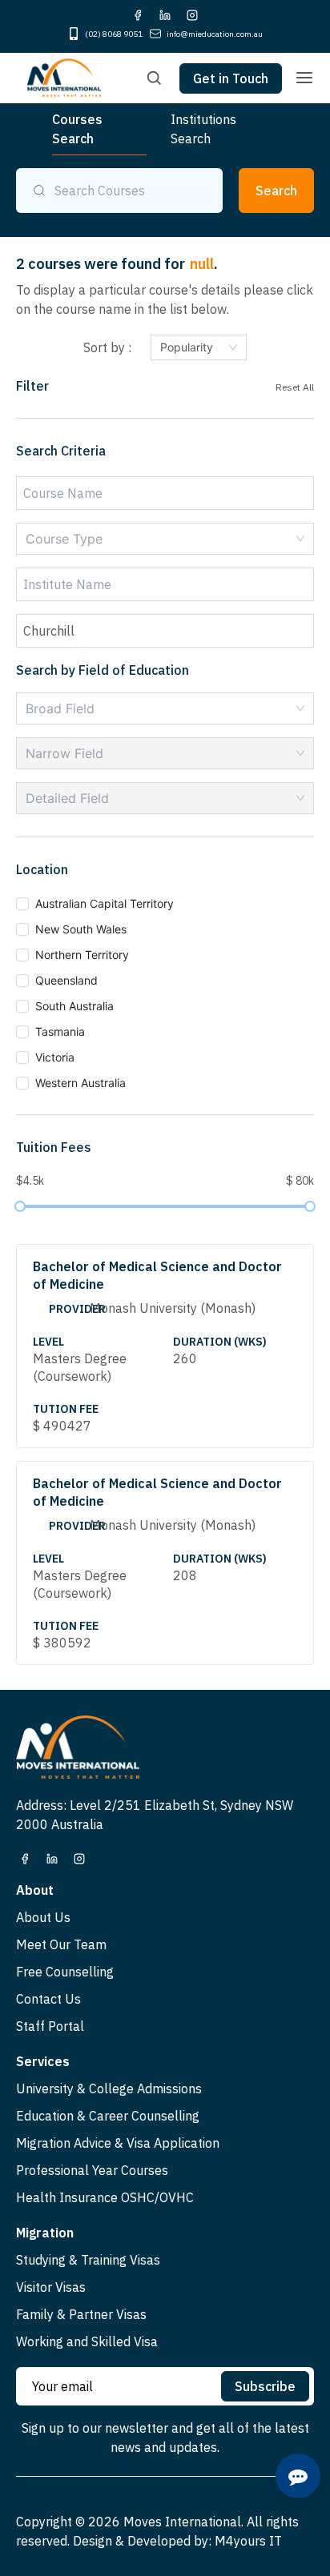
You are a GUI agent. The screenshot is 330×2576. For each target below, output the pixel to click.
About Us (43, 1917)
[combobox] (165, 539)
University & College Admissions (109, 2088)
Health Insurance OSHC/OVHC (105, 2197)
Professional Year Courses (92, 2170)
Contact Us (48, 1999)
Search (276, 191)
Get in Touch (231, 78)
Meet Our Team (61, 1944)
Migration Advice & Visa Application (118, 2143)
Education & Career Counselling (108, 2116)
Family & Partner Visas (81, 2314)
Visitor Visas (51, 2287)
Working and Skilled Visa (87, 2341)
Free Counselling (65, 1972)
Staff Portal (50, 2026)
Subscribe (265, 2386)
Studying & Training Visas (88, 2260)
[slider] (20, 1206)
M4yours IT (248, 2541)
